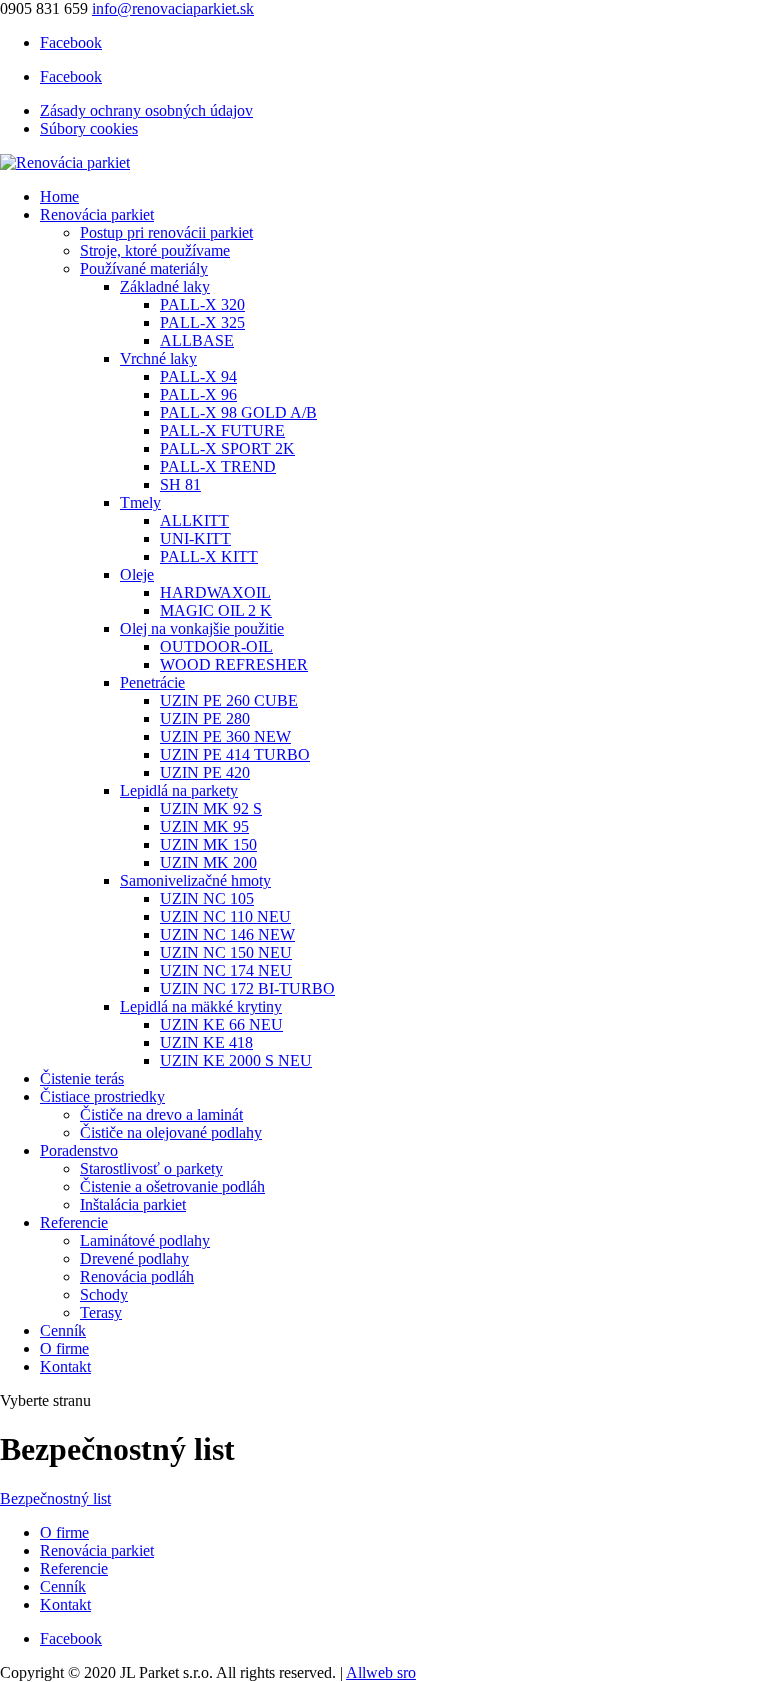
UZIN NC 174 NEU (226, 970)
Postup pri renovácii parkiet (166, 232)
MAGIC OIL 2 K (216, 610)
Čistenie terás (82, 1078)
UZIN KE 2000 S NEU (236, 1060)
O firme (64, 1348)
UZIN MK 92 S (211, 808)
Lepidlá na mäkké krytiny (201, 1006)
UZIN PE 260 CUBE (229, 700)
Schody (104, 1294)
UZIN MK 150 (208, 844)
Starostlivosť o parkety (151, 1168)
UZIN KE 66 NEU (221, 1024)
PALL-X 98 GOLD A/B (238, 412)
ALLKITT (194, 520)
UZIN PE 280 (205, 718)
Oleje (137, 574)
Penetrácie (152, 682)
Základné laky (165, 286)
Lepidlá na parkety (179, 790)
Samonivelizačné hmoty (195, 880)
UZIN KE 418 (206, 1042)
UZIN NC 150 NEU (226, 952)
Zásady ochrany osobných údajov (146, 110)
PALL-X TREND (218, 466)
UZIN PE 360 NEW (225, 736)
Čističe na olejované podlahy (171, 1132)
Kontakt (65, 1366)
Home (59, 196)
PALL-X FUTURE (222, 430)
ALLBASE (197, 340)
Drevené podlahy (134, 1258)
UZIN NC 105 (207, 898)
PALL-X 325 (202, 322)
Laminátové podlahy (145, 1240)
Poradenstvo (79, 1150)
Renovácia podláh (137, 1276)
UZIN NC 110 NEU (225, 916)
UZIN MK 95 (204, 826)
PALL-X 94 (198, 376)
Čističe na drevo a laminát (161, 1114)
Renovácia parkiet (97, 214)
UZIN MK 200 (208, 862)
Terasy (101, 1312)
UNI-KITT (195, 538)
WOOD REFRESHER (234, 664)
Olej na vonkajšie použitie (202, 628)
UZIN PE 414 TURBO (235, 754)
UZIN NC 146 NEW (227, 934)
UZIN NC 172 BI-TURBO (247, 988)
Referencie (74, 1222)
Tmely (140, 502)
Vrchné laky (158, 358)
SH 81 (180, 484)
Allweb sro (381, 1672)
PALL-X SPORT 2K (227, 448)
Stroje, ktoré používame (155, 250)
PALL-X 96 (198, 394)
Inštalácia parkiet (133, 1204)
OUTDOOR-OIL (216, 646)
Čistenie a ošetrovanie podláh (172, 1186)
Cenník (63, 1330)
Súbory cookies (89, 128)
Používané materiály (144, 268)
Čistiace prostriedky (102, 1096)
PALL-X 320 (202, 304)
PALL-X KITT (209, 556)
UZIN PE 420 (205, 772)
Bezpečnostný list (55, 1498)
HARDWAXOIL (215, 592)
